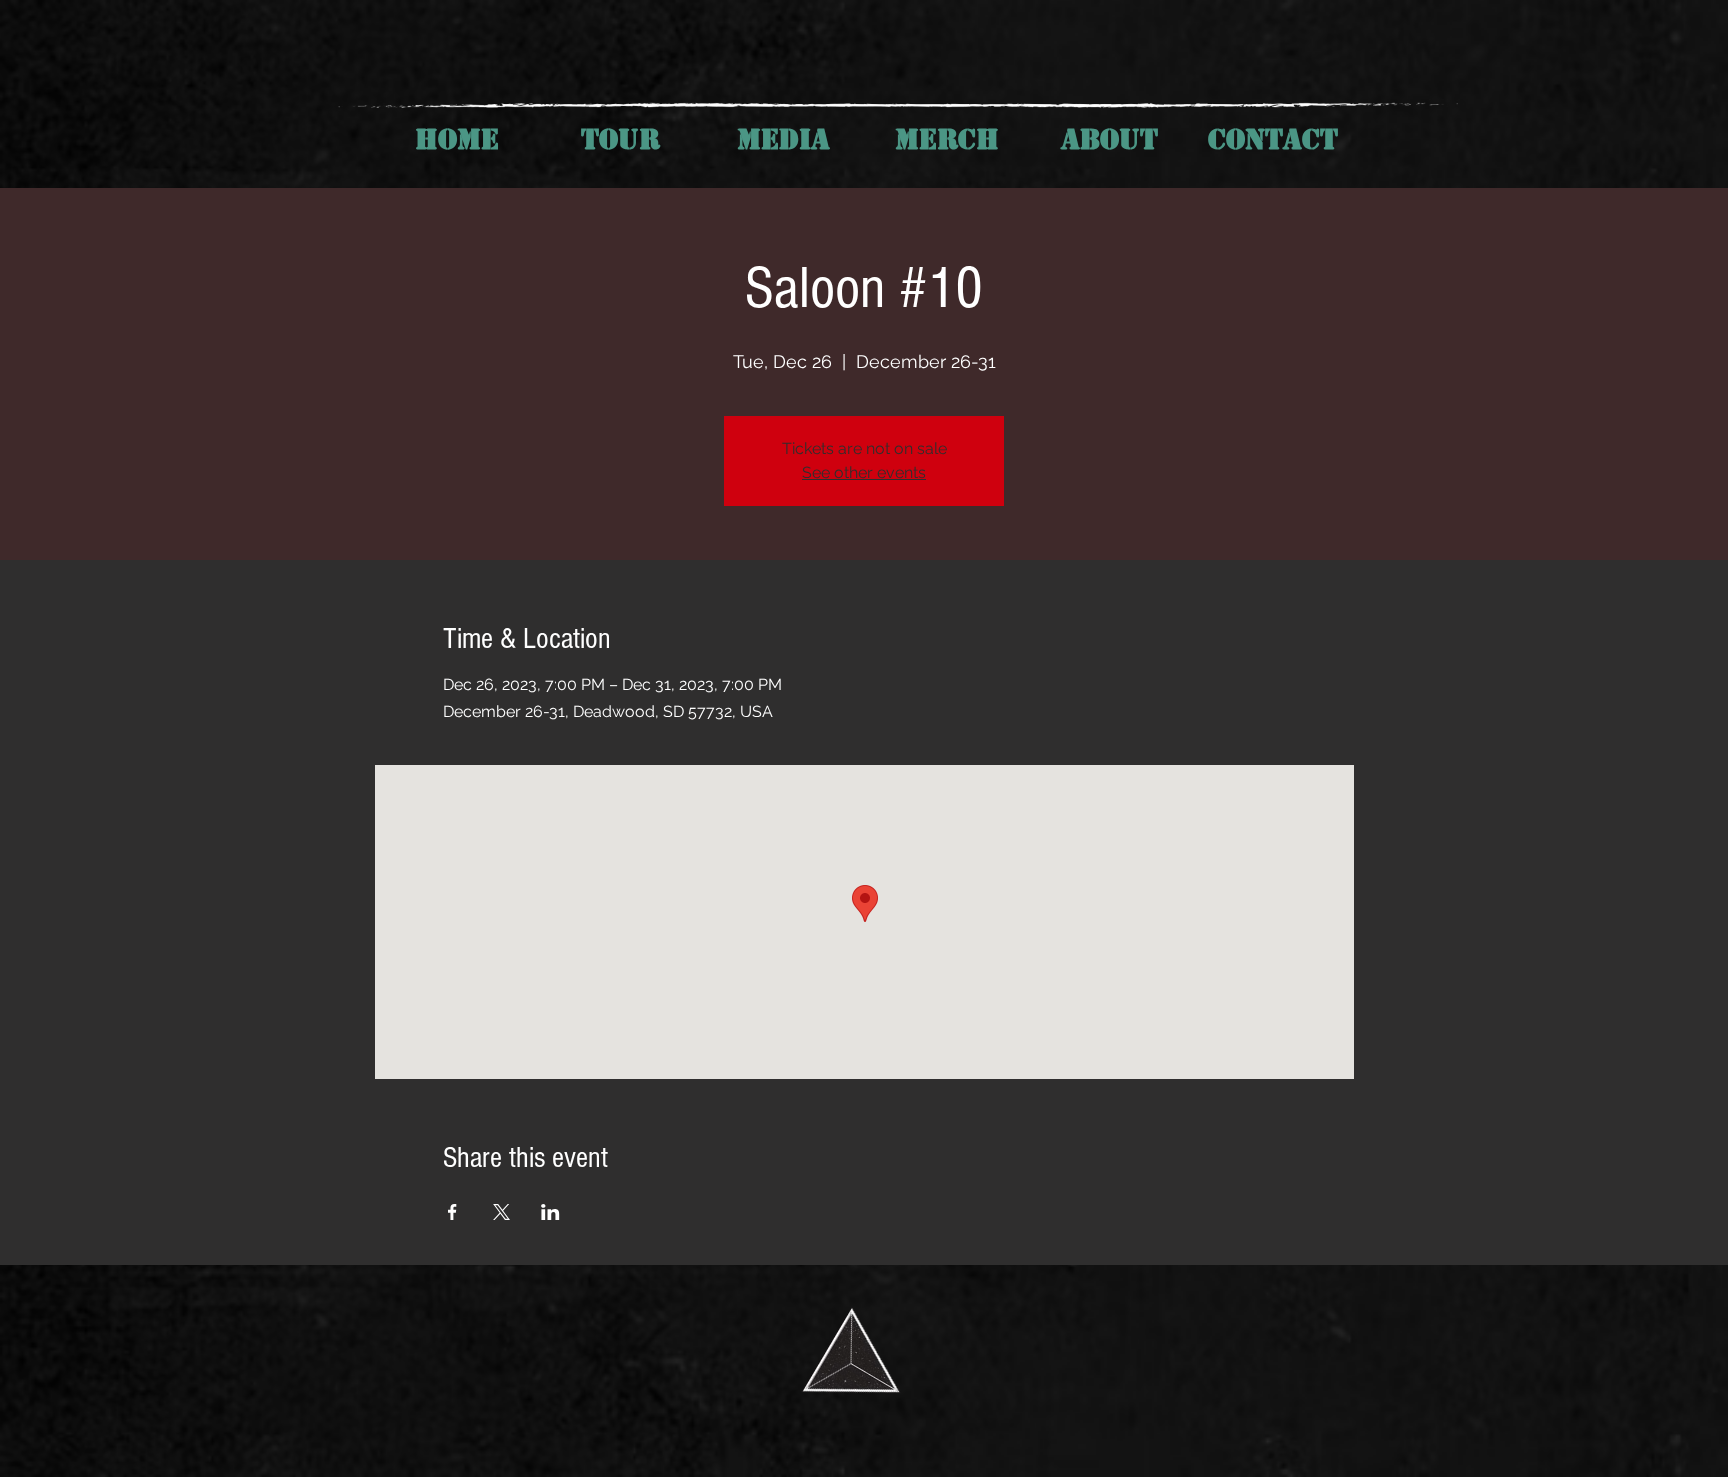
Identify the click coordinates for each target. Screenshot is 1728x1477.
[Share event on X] (501, 1212)
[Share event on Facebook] (452, 1212)
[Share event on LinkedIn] (550, 1212)
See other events (864, 472)
